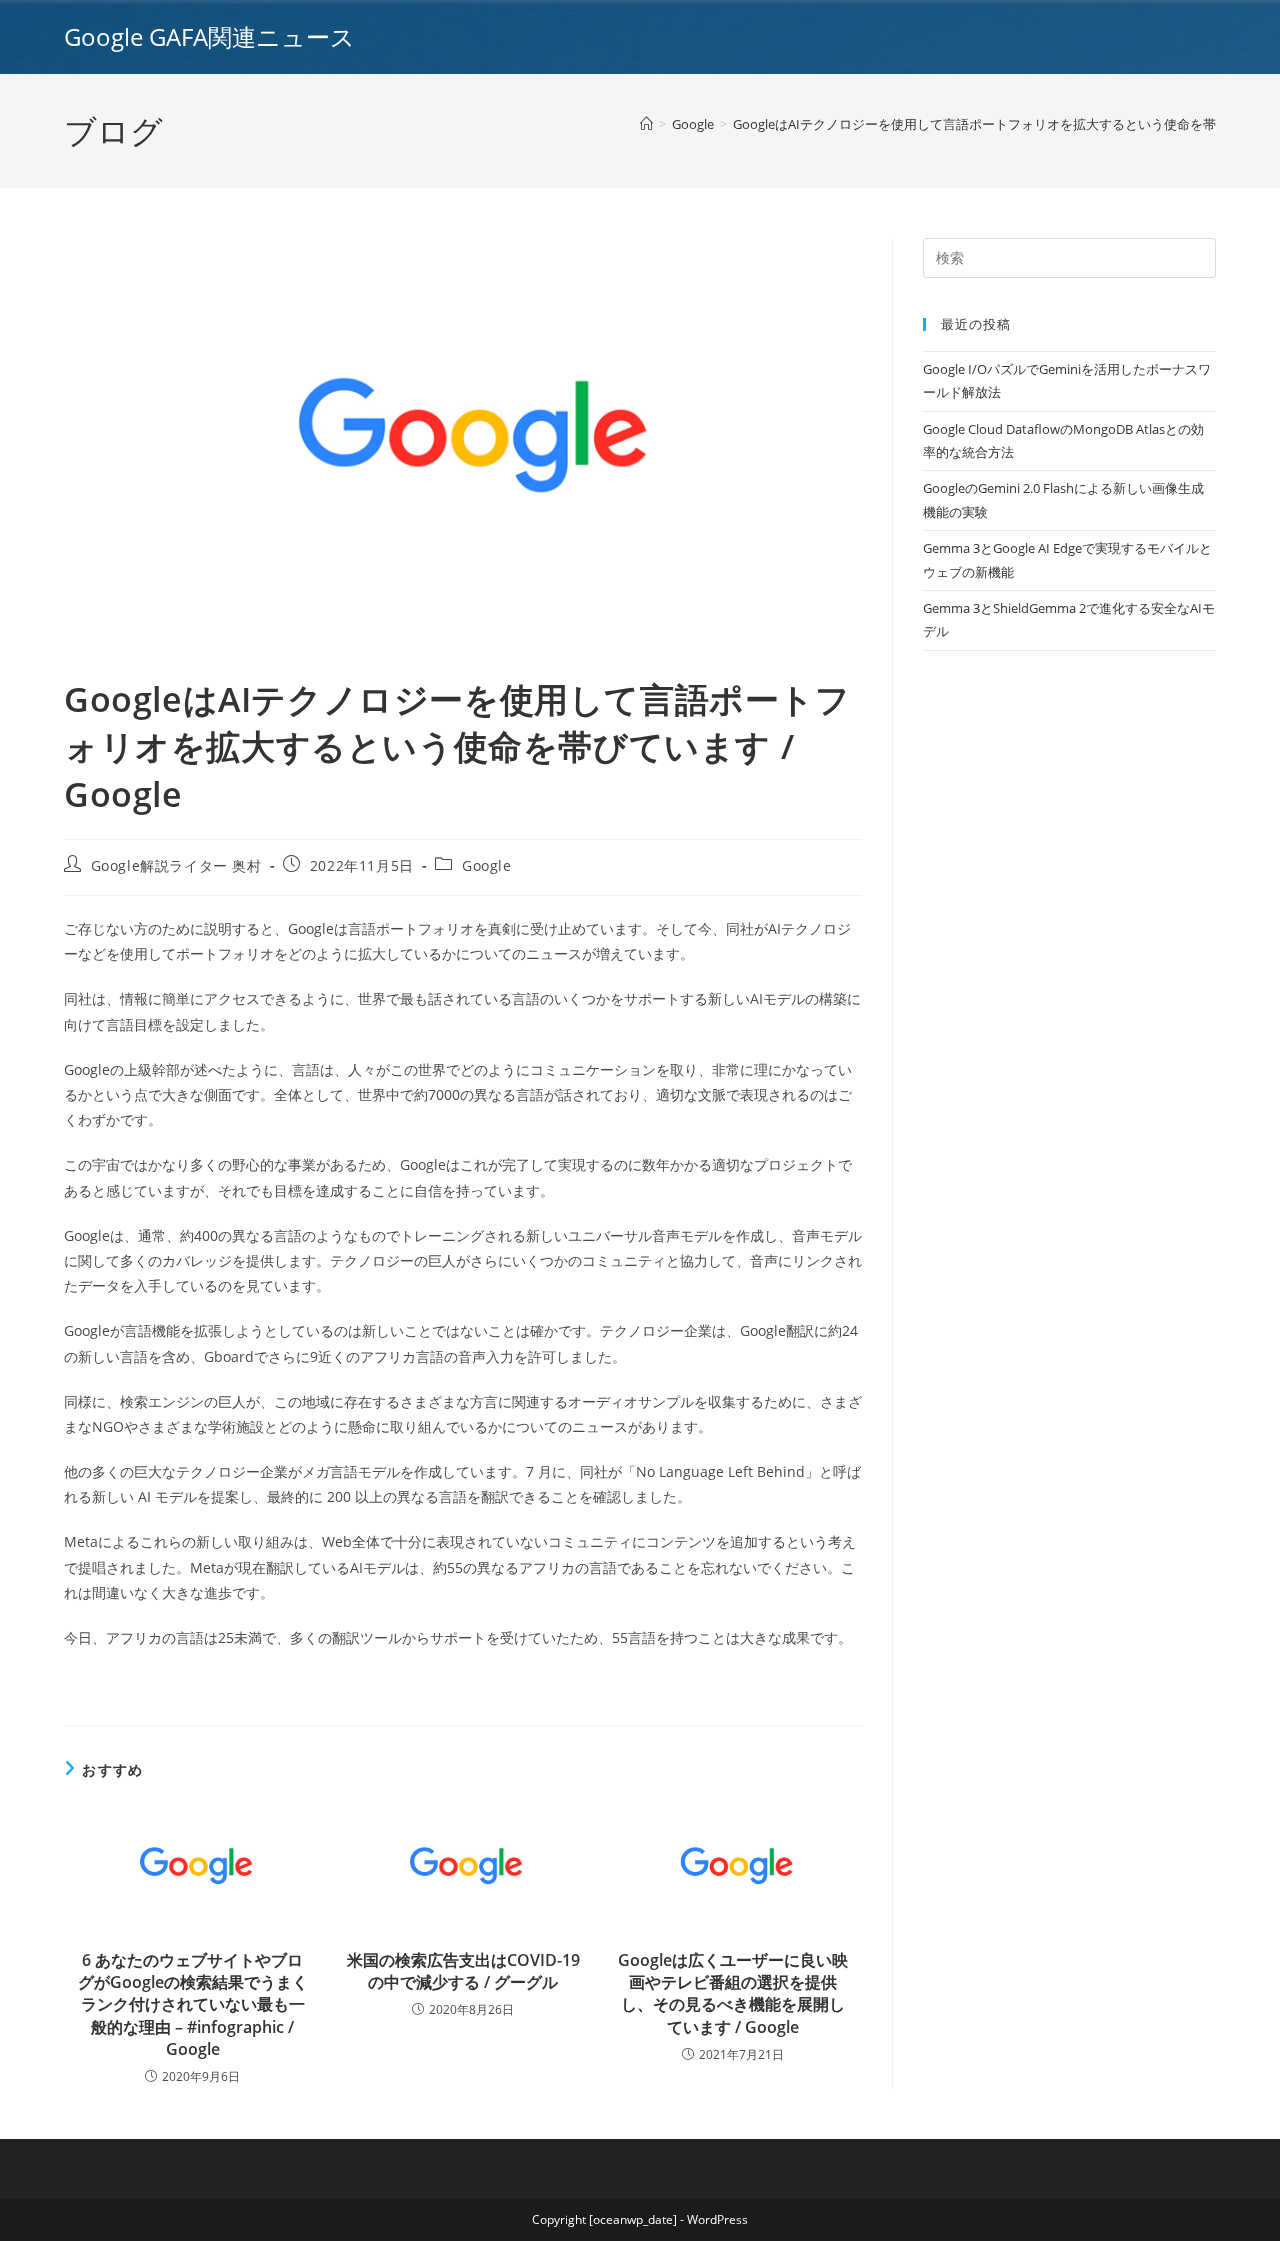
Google (487, 865)
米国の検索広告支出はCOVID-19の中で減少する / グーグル (463, 1971)
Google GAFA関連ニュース (209, 36)
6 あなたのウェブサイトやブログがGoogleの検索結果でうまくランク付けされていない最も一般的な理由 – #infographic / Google (193, 2005)
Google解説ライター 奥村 (176, 865)
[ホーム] (646, 124)
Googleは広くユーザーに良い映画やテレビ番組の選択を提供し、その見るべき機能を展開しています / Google (733, 1993)
